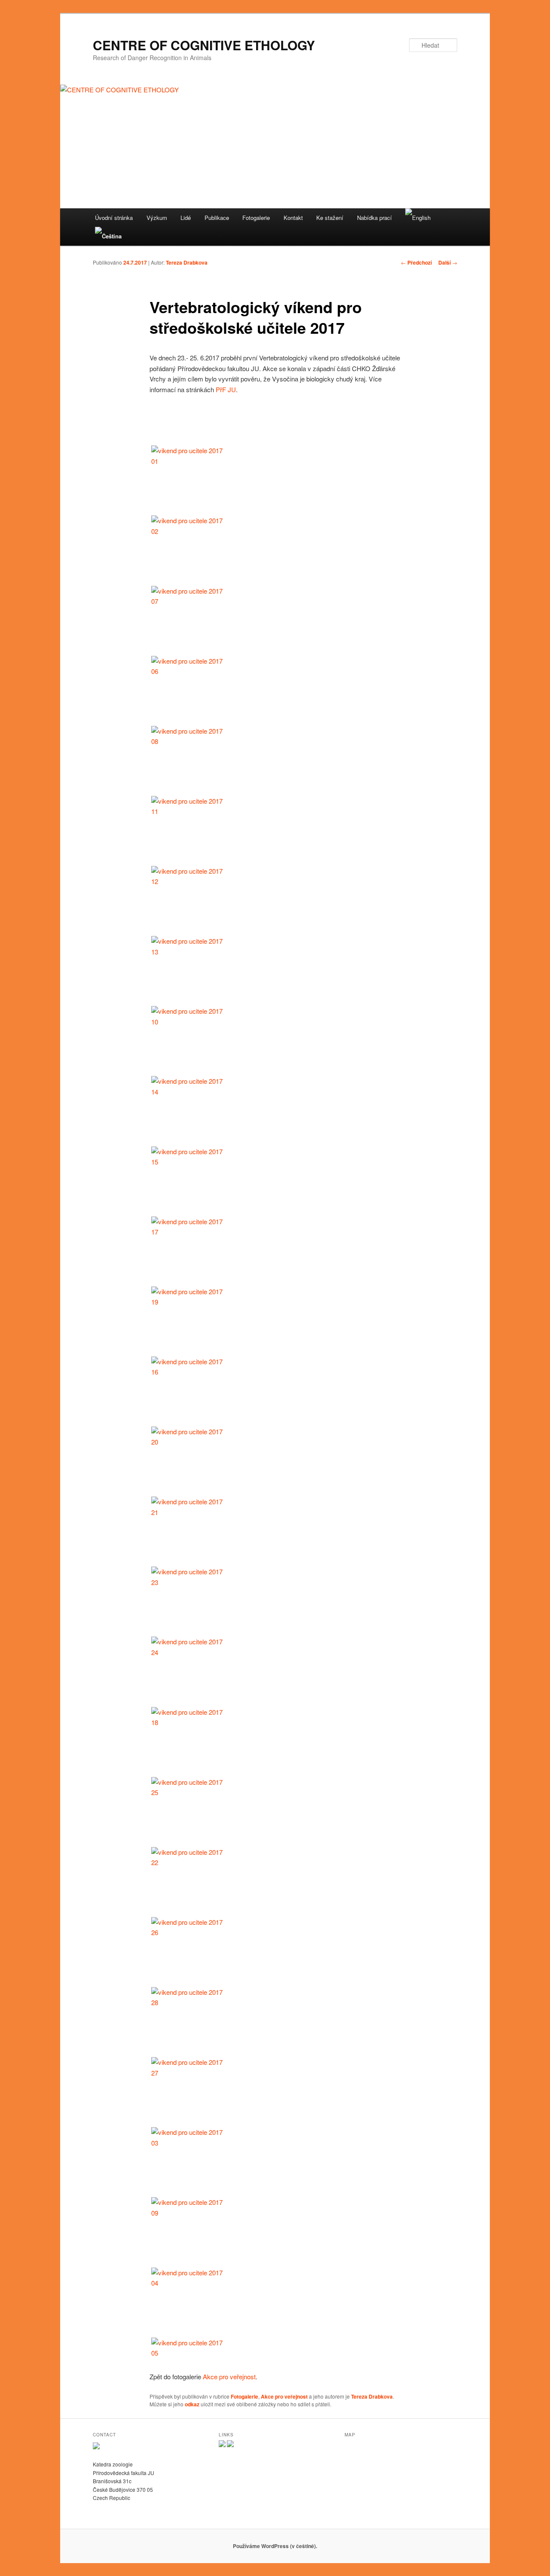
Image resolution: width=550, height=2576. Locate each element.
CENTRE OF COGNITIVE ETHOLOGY (204, 45)
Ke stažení (330, 218)
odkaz (192, 2404)
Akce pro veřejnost (229, 2376)
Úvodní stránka (114, 218)
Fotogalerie (256, 218)
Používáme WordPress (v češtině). (275, 2546)
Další (448, 262)
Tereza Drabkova (187, 262)
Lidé (186, 218)
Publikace (217, 218)
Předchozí (416, 262)
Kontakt (293, 218)
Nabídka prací (374, 218)
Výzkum (157, 218)
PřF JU (226, 389)
